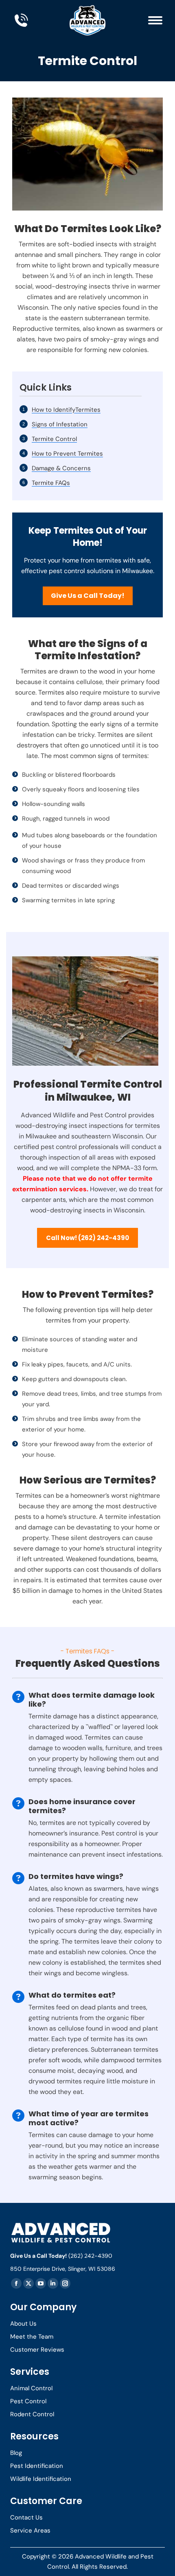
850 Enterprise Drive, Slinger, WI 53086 (63, 2269)
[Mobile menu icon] (155, 20)
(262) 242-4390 (90, 2256)
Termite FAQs (51, 483)
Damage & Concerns (61, 468)
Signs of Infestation (60, 424)
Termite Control (54, 439)
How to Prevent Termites (67, 454)
